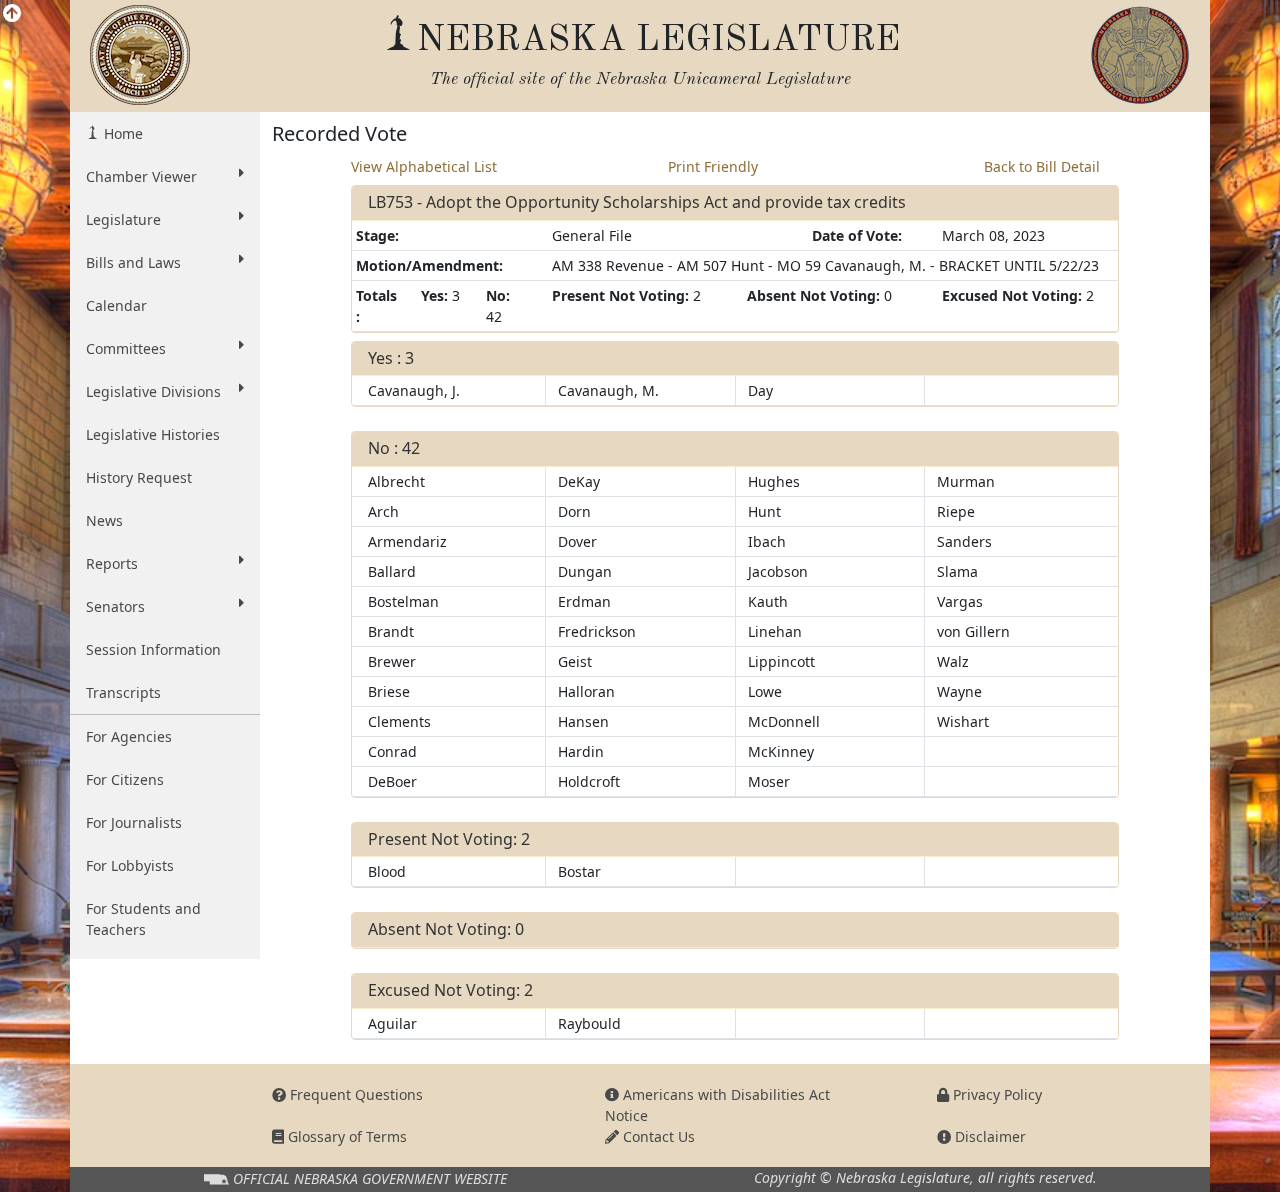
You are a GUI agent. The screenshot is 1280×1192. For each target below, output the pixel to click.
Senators (115, 606)
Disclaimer (988, 1136)
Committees (126, 348)
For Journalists (134, 822)
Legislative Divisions (153, 391)
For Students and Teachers (143, 919)
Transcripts (123, 692)
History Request (139, 477)
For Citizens (125, 779)
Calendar (116, 305)
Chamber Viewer (141, 176)
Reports (112, 563)
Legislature (123, 219)
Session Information (153, 649)
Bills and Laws (133, 262)
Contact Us (657, 1136)
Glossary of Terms (345, 1136)
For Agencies (129, 736)
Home (121, 133)
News (104, 520)
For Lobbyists (130, 865)
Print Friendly (713, 166)
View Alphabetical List (424, 166)
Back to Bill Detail (1042, 166)
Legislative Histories (153, 434)
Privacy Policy (995, 1094)
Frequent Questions (354, 1094)
